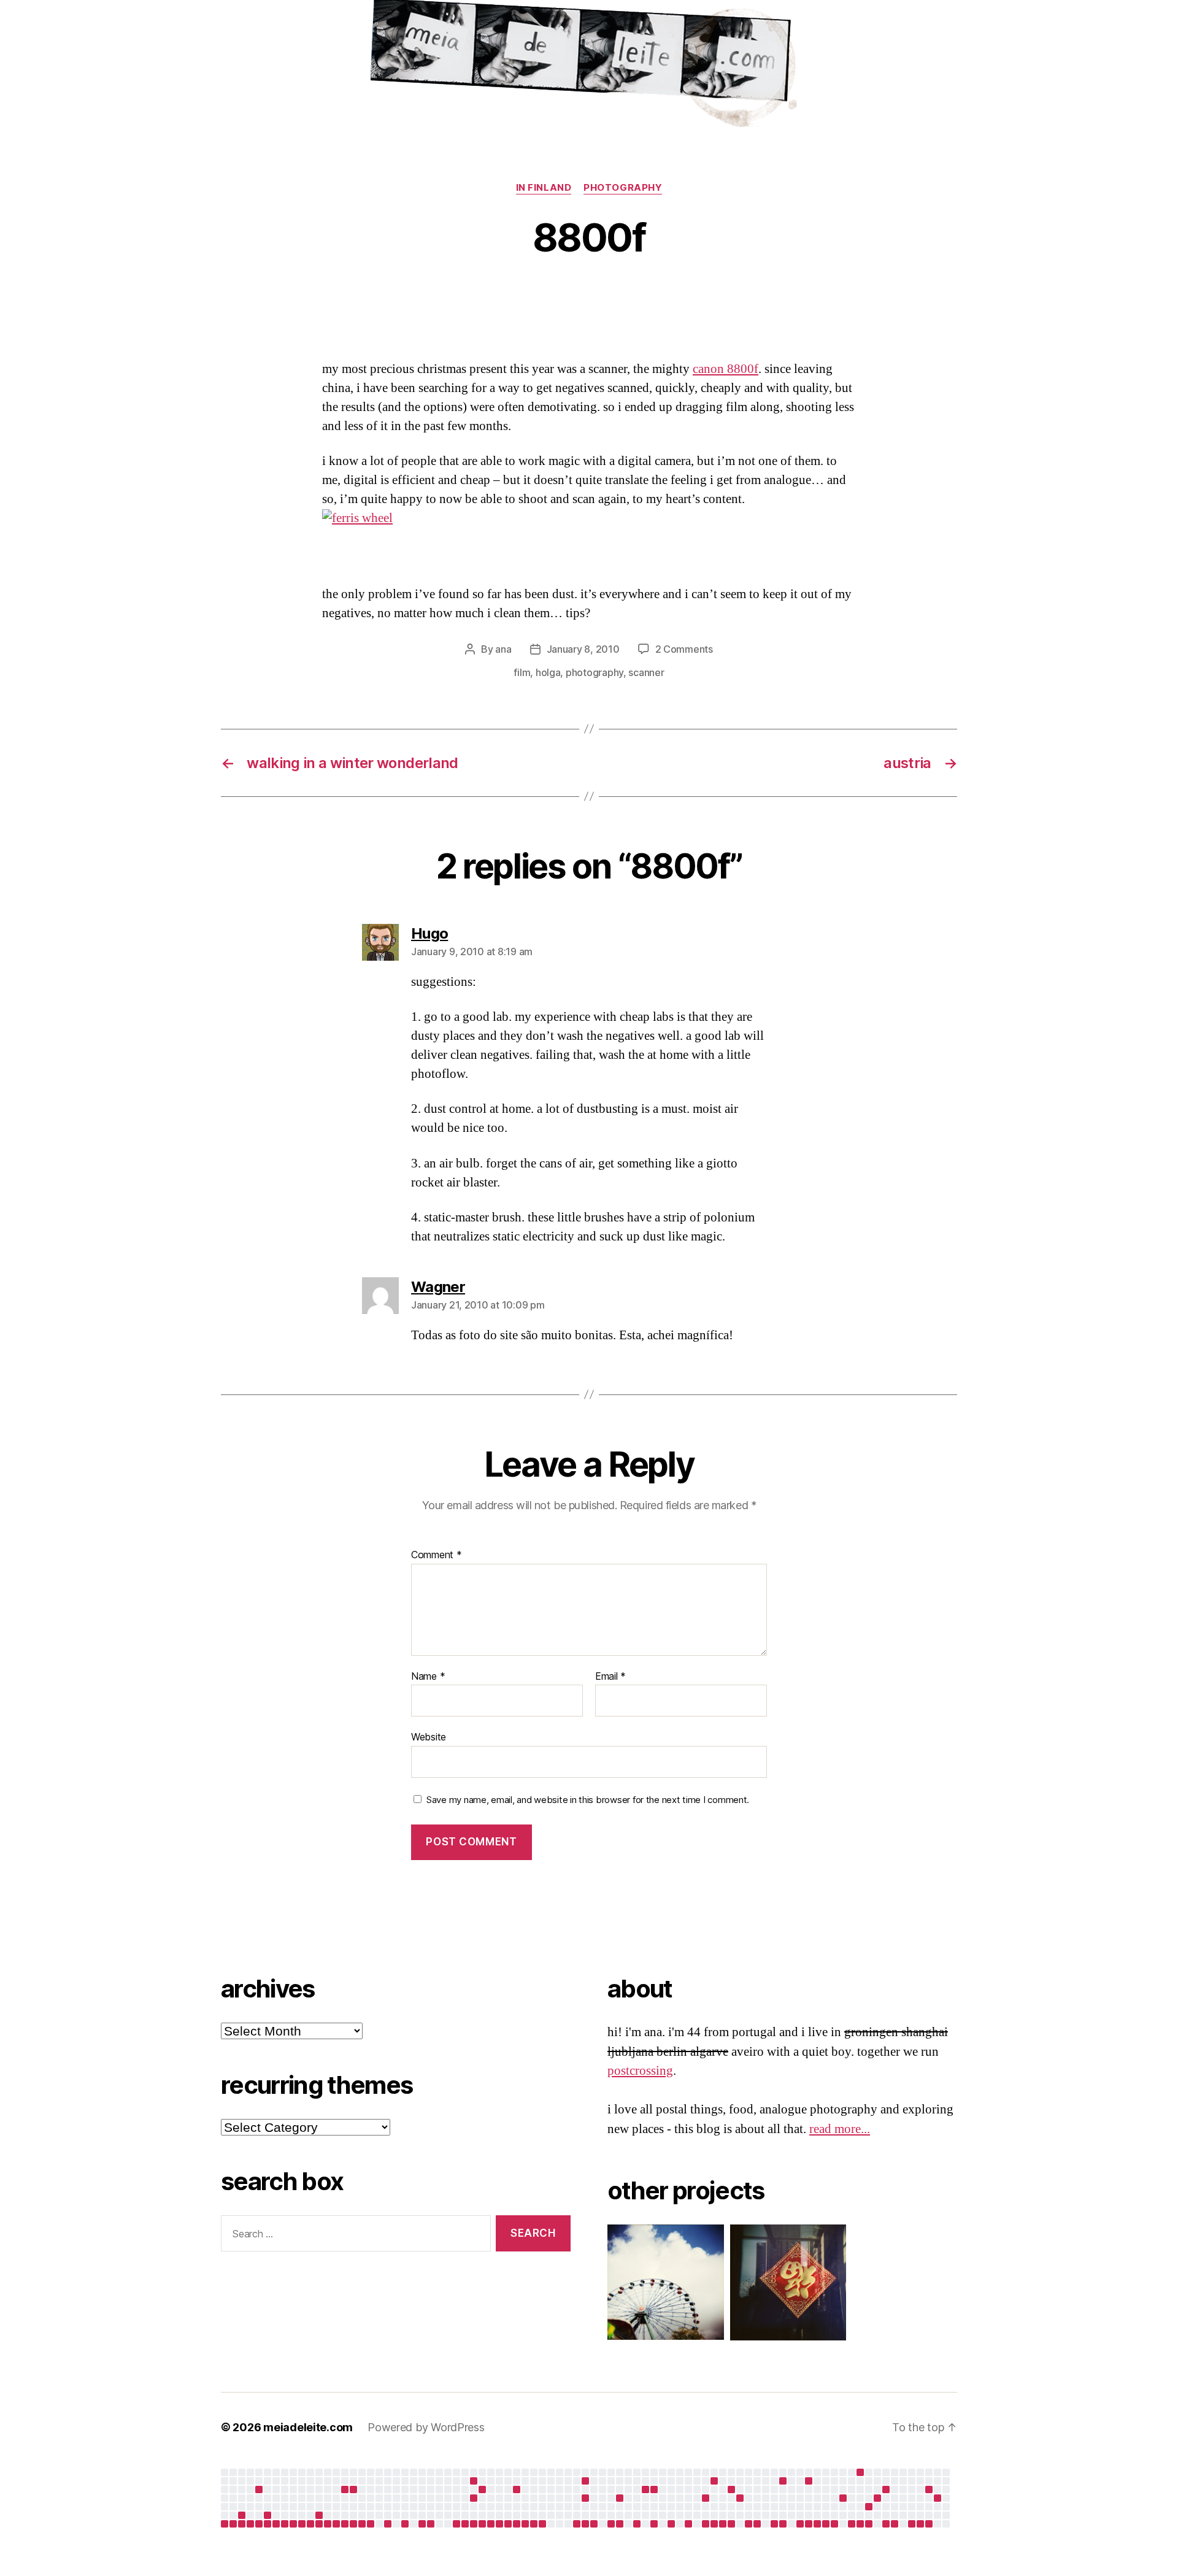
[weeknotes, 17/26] (783, 2524)
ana (503, 649)
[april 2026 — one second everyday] (809, 2481)
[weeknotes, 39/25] (525, 2524)
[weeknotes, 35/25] (491, 2524)
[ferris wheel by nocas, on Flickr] (589, 519)
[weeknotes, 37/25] (508, 2524)
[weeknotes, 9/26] (714, 2524)
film (522, 672)
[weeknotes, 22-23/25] (388, 2524)
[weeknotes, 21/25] (371, 2524)
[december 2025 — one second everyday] (645, 2489)
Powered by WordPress (426, 2427)
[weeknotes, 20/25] (362, 2524)
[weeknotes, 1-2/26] (654, 2524)
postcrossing (640, 2071)
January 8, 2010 (583, 649)
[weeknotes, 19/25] (353, 2524)
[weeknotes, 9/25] (268, 2524)
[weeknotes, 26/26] (860, 2524)
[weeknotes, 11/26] (731, 2524)
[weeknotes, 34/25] (482, 2524)
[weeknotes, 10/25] (276, 2524)
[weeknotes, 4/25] (225, 2524)
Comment (437, 1555)
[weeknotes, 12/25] (293, 2524)
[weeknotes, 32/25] (465, 2524)
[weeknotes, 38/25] (517, 2524)
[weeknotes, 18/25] (345, 2524)
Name (428, 1677)
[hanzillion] (782, 2282)
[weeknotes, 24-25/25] (405, 2524)
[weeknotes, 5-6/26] (688, 2524)
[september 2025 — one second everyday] (585, 2481)
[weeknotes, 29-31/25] (456, 2524)
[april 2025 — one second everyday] (345, 2489)
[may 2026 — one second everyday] (869, 2507)
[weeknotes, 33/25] (474, 2524)
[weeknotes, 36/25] (499, 2524)
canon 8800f (726, 369)
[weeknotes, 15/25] (319, 2524)
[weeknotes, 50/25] (620, 2524)
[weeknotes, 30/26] (895, 2524)
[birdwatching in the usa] (843, 2498)
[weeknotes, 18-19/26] (800, 2524)
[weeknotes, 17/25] (336, 2524)
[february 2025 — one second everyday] (268, 2515)
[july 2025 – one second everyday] (474, 2498)
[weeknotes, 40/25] (534, 2524)
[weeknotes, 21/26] (817, 2524)
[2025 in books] (714, 2481)
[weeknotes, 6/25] (242, 2524)
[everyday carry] (886, 2489)
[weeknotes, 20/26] (809, 2524)
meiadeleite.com (308, 2427)
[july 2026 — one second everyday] (929, 2489)
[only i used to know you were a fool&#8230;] (937, 2498)
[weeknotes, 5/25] (233, 2524)
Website (429, 1737)
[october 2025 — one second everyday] (585, 2498)
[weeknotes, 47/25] (594, 2524)
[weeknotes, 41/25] (542, 2524)
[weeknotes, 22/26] (826, 2524)
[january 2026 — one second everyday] (706, 2498)
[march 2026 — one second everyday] (783, 2481)
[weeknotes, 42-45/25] (577, 2524)
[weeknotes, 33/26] (920, 2524)
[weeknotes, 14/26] (757, 2524)
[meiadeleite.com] (589, 67)
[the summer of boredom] (860, 2472)
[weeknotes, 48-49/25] (611, 2524)
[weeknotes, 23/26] (834, 2524)
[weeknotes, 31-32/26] (912, 2524)
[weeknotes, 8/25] (259, 2524)
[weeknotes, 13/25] (302, 2524)
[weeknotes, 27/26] (869, 2524)
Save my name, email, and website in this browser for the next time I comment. (588, 1800)
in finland (544, 188)
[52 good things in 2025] (740, 2498)
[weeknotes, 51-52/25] (637, 2524)
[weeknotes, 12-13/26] (749, 2524)
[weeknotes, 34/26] (929, 2524)
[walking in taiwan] (353, 2489)
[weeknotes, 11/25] (285, 2524)
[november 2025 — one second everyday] (620, 2498)
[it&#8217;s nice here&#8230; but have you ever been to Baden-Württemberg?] (259, 2489)
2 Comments (684, 649)
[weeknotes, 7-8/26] (706, 2524)
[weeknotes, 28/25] (431, 2524)
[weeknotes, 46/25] (585, 2524)
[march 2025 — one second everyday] (319, 2515)
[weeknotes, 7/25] (250, 2524)
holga (548, 672)
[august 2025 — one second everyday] (517, 2489)
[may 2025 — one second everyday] (474, 2481)
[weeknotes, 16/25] (328, 2524)
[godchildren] (482, 2489)
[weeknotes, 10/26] (723, 2524)
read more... (840, 2129)
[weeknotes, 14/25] (310, 2524)
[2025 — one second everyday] (654, 2489)
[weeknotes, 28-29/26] (886, 2524)
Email (610, 1677)
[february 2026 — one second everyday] (731, 2489)
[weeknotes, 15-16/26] (774, 2524)
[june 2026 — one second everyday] (877, 2498)
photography (623, 188)
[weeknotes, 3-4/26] (671, 2524)
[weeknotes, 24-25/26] (852, 2524)
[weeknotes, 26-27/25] (422, 2524)
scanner (646, 672)
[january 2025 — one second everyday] (242, 2515)
